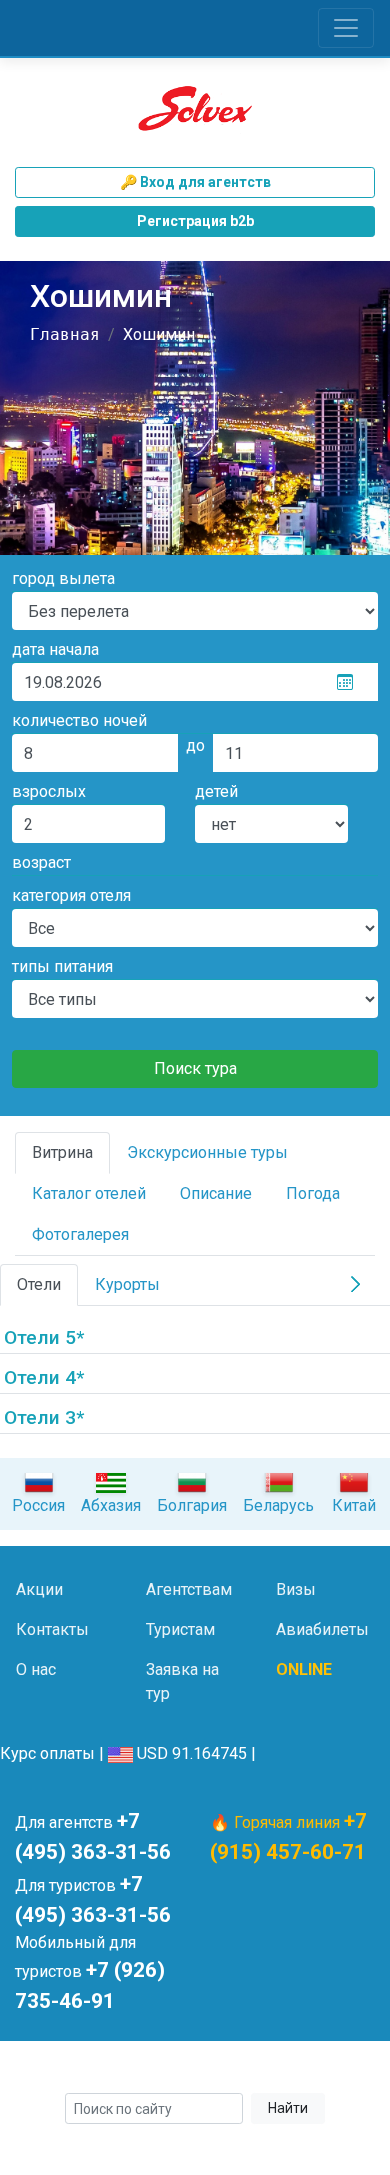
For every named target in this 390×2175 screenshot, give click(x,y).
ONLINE (304, 1669)
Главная (65, 334)
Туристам (180, 1629)
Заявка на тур (182, 1681)
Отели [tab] (39, 1284)
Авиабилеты (322, 1629)
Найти (288, 2108)
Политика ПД (327, 2069)
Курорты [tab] (127, 1284)
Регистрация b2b (195, 221)
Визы (296, 1589)
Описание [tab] (216, 1193)
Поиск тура (195, 1068)
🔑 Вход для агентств (195, 182)
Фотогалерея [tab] (80, 1234)
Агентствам (189, 1589)
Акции (39, 1589)
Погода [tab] (313, 1193)
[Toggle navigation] (346, 28)
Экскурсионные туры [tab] (207, 1152)
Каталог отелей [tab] (89, 1193)
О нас (36, 1669)
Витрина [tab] (62, 1152)
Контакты (52, 1629)
